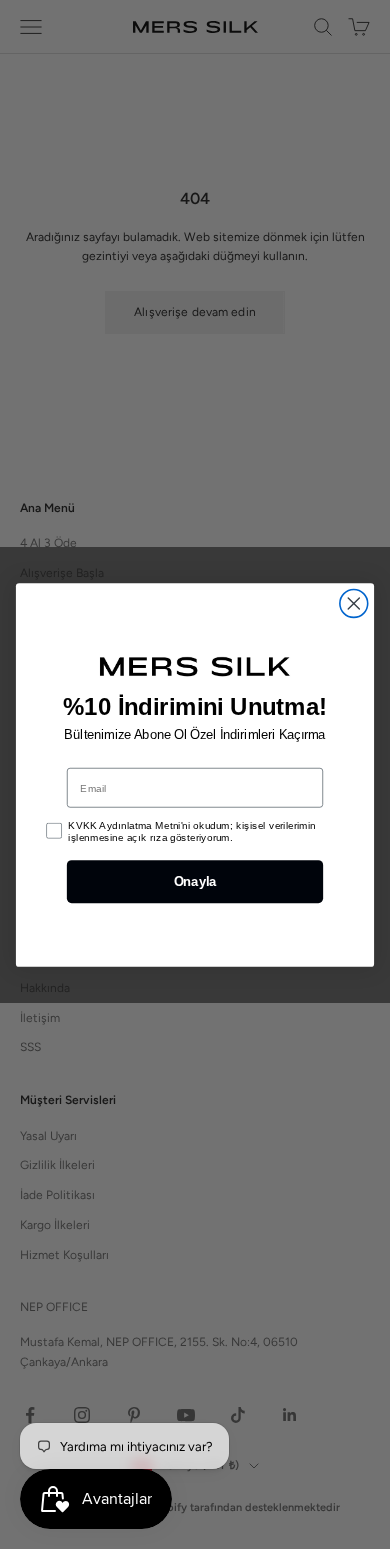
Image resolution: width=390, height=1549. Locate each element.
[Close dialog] (354, 603)
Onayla (195, 881)
